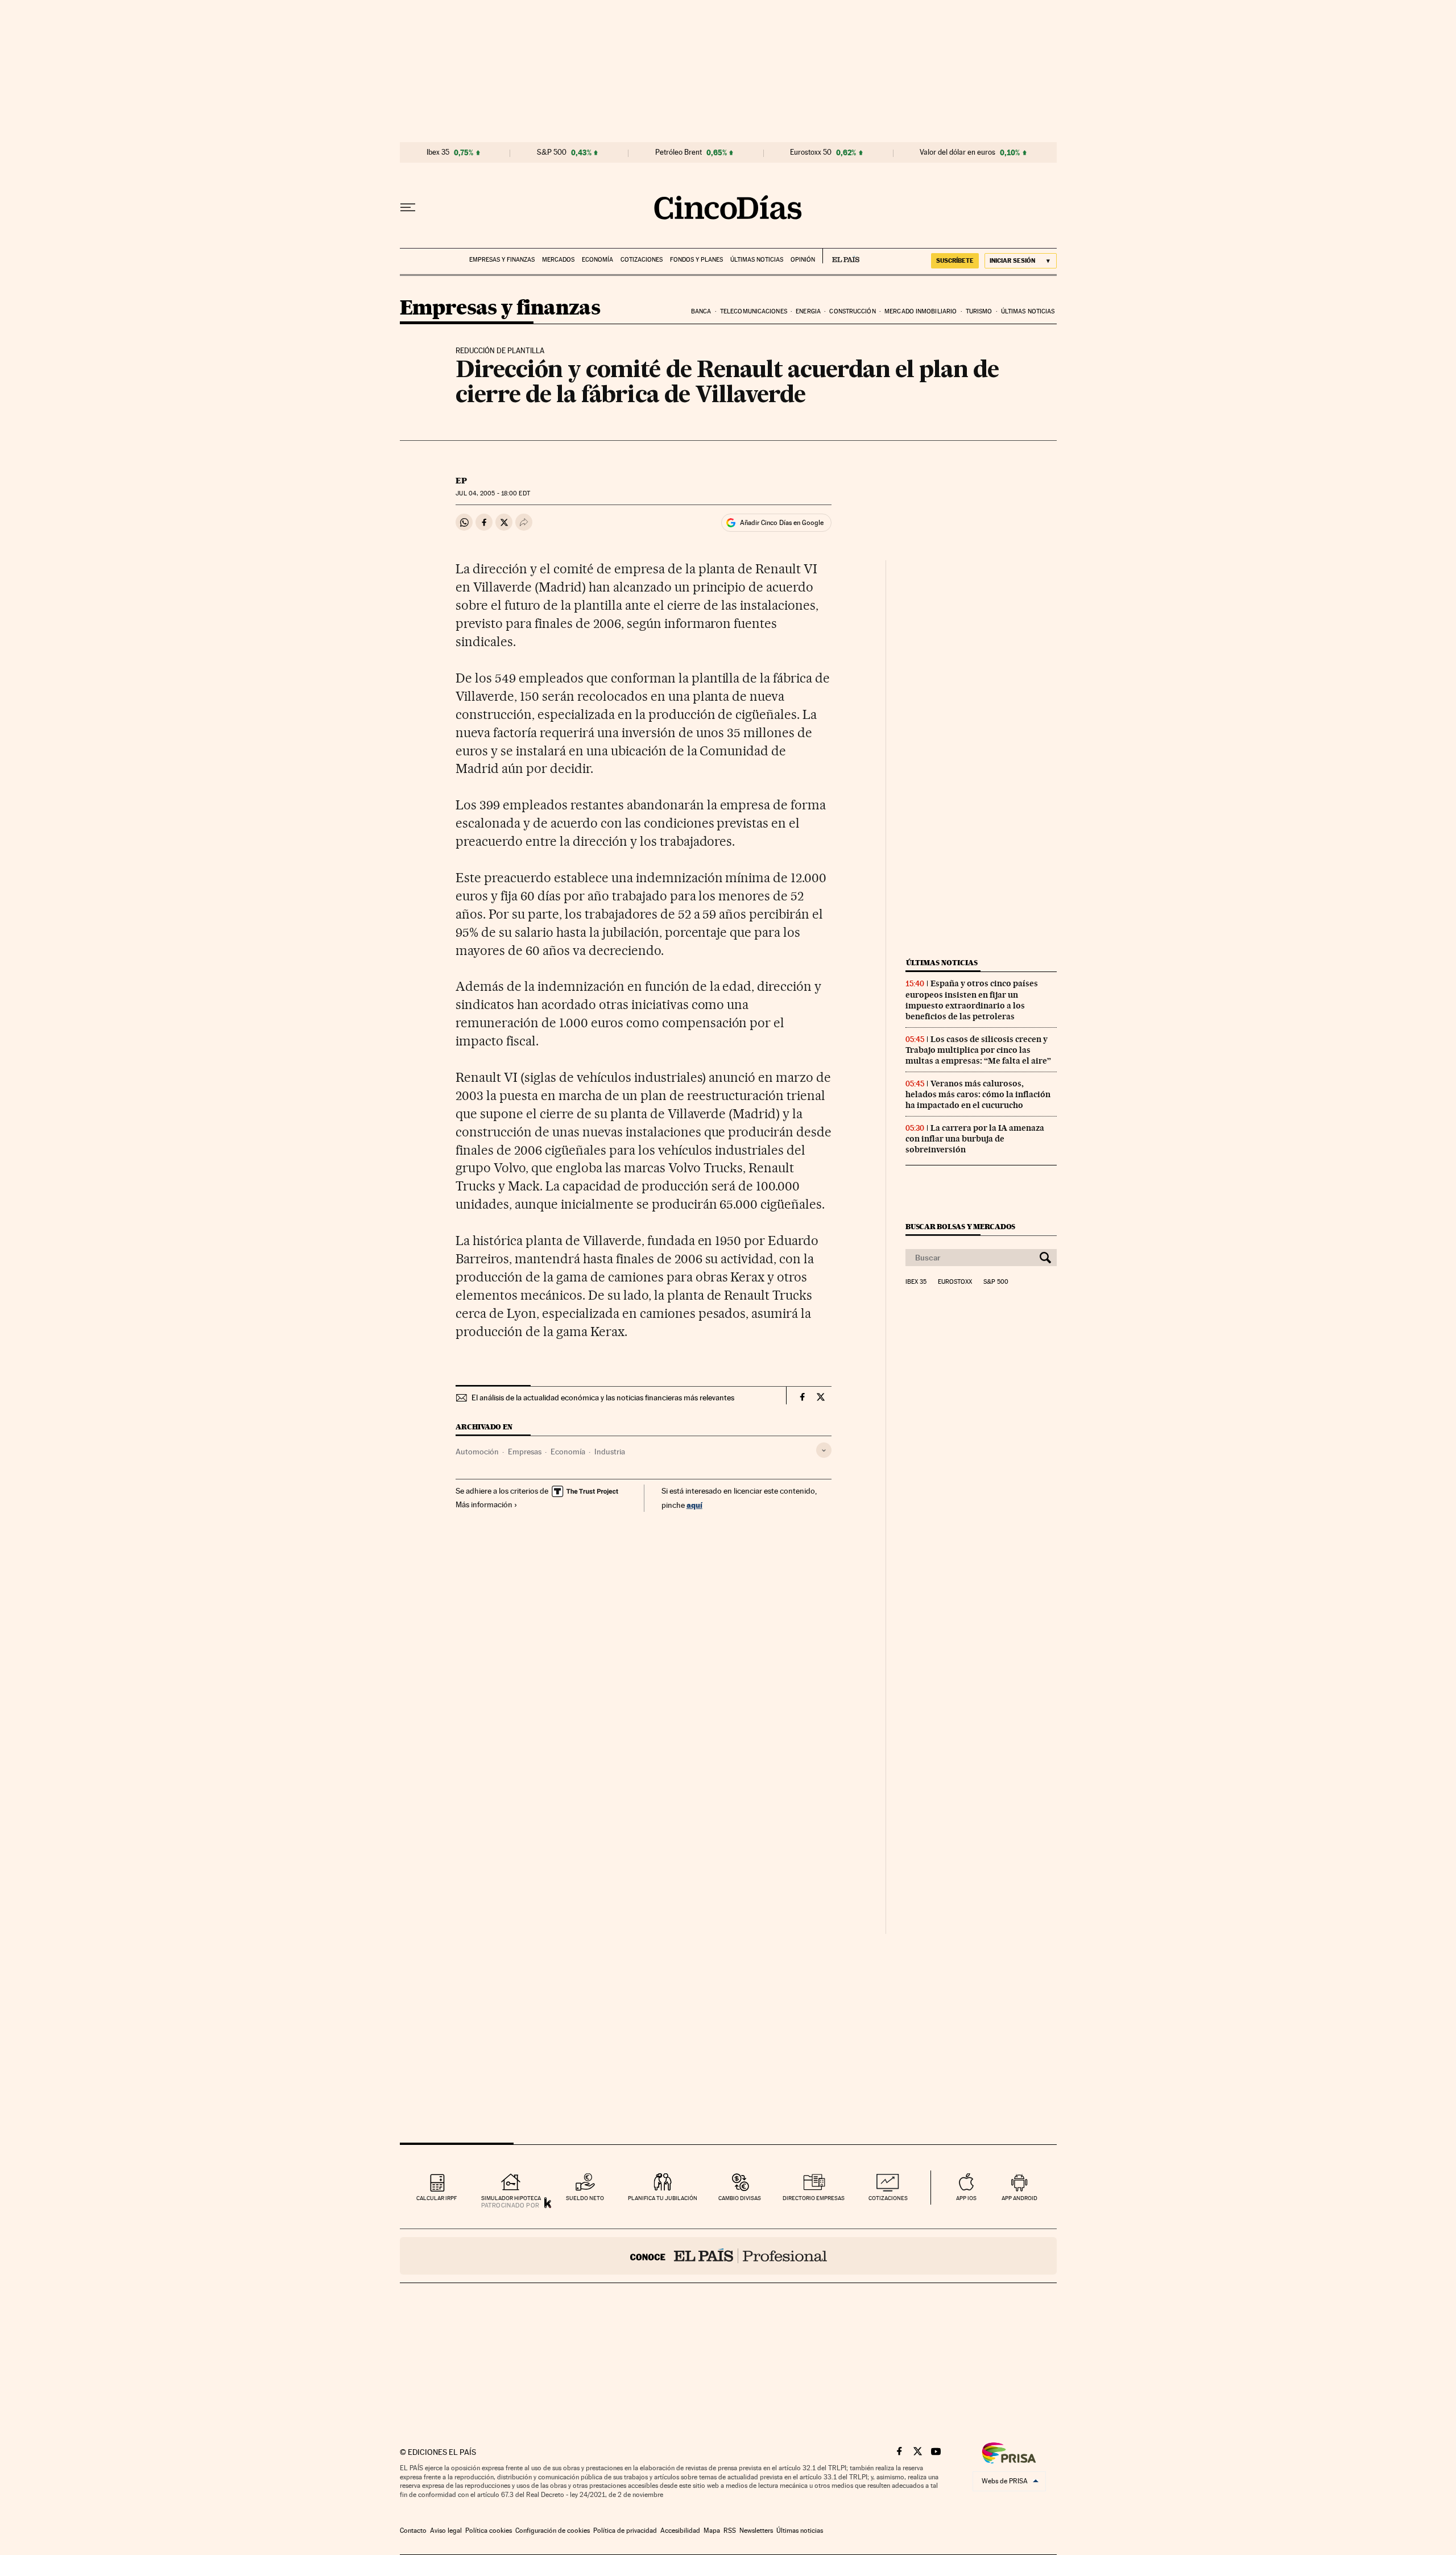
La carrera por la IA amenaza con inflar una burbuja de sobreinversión (975, 1139)
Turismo (979, 311)
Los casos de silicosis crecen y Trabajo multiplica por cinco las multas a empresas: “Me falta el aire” (978, 1050)
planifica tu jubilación (663, 2198)
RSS (730, 2531)
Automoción (477, 1452)
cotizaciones (888, 2198)
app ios (966, 2198)
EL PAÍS (841, 256)
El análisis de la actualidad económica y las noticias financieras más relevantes (603, 1398)
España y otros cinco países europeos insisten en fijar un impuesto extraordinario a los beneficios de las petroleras (972, 1000)
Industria (610, 1452)
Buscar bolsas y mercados (960, 1227)
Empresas (525, 1452)
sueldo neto (585, 2198)
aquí (694, 1505)
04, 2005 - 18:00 (493, 493)
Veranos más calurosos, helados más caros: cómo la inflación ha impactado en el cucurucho (978, 1094)
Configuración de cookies (553, 2531)
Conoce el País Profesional (728, 2256)
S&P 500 (552, 152)
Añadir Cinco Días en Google (782, 523)
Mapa (712, 2531)
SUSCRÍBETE (955, 261)
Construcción (852, 311)
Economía (597, 260)
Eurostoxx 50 (811, 152)
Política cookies (489, 2531)
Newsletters (756, 2531)
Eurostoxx (955, 1282)
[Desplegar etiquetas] (824, 1450)
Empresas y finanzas (502, 260)
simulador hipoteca (511, 2198)
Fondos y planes (696, 260)
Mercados (558, 260)
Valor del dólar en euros (957, 152)
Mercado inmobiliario (921, 311)
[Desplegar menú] (408, 208)
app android (1019, 2198)
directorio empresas (814, 2198)
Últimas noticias (757, 260)
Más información (484, 1504)
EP (461, 481)
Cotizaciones (642, 260)
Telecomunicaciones (754, 311)
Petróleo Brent (679, 152)
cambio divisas (740, 2198)
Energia (808, 311)
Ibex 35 (438, 152)
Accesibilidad (680, 2531)
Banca (701, 311)
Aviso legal (446, 2531)
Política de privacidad (625, 2531)
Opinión (803, 260)
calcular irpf (437, 2198)
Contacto (413, 2531)
